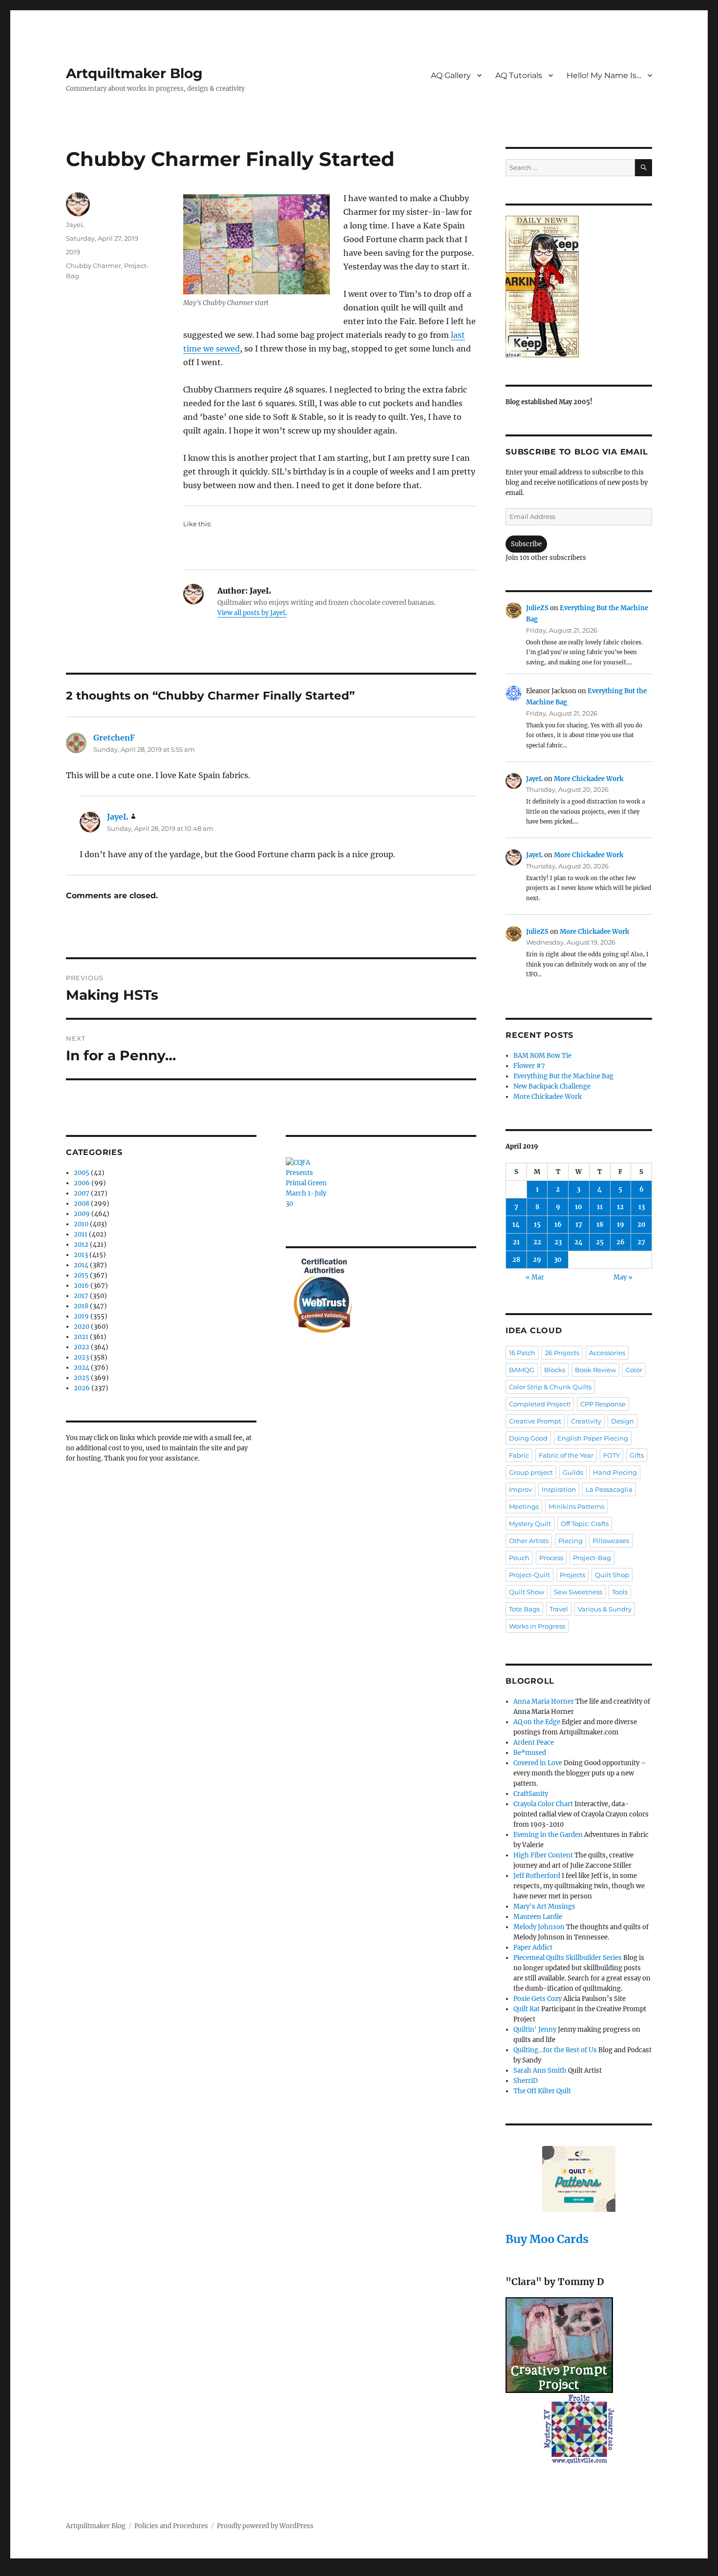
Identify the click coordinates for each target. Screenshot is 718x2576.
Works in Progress (537, 1626)
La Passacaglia (609, 1489)
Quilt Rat (527, 2009)
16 (558, 1225)
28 (516, 1260)
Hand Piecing (615, 1472)
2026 (82, 1388)
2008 (82, 1204)
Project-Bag (592, 1558)
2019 (73, 252)
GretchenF (114, 738)
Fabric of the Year (566, 1455)
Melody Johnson (539, 1927)
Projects (572, 1575)
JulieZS (537, 608)
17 (579, 1225)
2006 (82, 1183)
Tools (620, 1592)
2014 (81, 1265)
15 (537, 1225)
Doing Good (528, 1438)
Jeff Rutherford (537, 1876)
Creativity (586, 1421)
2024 (82, 1368)
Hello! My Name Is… (604, 75)
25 (600, 1242)
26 (621, 1242)
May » (623, 1277)
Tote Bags (524, 1609)
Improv (520, 1489)
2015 (81, 1275)
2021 (81, 1337)
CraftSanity (531, 1794)
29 (537, 1260)
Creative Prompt (535, 1421)
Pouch (519, 1558)
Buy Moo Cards (547, 2239)
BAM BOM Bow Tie (542, 1056)
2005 (82, 1173)
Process (551, 1558)
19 (621, 1225)
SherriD (526, 2081)
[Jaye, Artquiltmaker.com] (579, 287)
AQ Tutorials (519, 75)
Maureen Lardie (538, 1917)
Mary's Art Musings (544, 1906)
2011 (81, 1234)
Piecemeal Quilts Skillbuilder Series (568, 1958)
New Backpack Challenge (552, 1086)
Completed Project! (540, 1404)
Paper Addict (533, 1947)
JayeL (75, 225)
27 (641, 1242)
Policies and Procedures (171, 2526)
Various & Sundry (605, 1609)
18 (600, 1225)
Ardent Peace (534, 1742)
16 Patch (522, 1353)
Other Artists (529, 1541)
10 (579, 1207)
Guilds (573, 1472)
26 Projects (562, 1353)
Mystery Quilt (530, 1524)
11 (600, 1207)
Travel (559, 1609)
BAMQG (522, 1370)
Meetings (524, 1506)
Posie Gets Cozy (538, 1999)
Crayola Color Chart (543, 1804)
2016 (81, 1286)
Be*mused (530, 1753)
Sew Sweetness (578, 1592)
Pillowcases (611, 1541)
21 (516, 1242)
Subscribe (526, 544)
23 (558, 1242)
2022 (82, 1347)
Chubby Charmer (94, 266)
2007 (82, 1193)
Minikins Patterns (576, 1506)
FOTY (612, 1455)
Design (623, 1421)
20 (642, 1225)
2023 (81, 1357)
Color (634, 1370)
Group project (531, 1472)
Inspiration (559, 1489)
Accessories (607, 1353)
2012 (81, 1245)
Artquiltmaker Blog (134, 73)
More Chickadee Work (589, 779)
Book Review (595, 1370)
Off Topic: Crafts (585, 1524)
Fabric (519, 1455)
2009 (82, 1214)
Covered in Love (538, 1763)
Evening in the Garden (548, 1835)
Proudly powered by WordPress (265, 2526)
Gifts (637, 1455)
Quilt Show (527, 1592)
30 (558, 1260)
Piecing (570, 1541)
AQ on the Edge (537, 1722)
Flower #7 (529, 1066)
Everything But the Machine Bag (563, 1076)
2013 (81, 1255)
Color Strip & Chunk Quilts (550, 1387)
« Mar (535, 1277)
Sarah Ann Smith (540, 2071)
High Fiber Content (543, 1855)
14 (516, 1225)
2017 (81, 1296)
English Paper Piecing (593, 1438)
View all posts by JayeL (252, 613)
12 (620, 1207)
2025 (82, 1378)
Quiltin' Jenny (535, 2030)
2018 (81, 1306)
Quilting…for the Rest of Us (555, 2050)
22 (537, 1242)
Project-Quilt (529, 1575)
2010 (81, 1224)
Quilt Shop (612, 1575)
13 (642, 1207)
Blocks (555, 1370)
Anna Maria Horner (544, 1701)
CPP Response (603, 1404)
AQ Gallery (451, 75)
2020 (82, 1327)
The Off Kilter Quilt (542, 2091)
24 (579, 1242)
